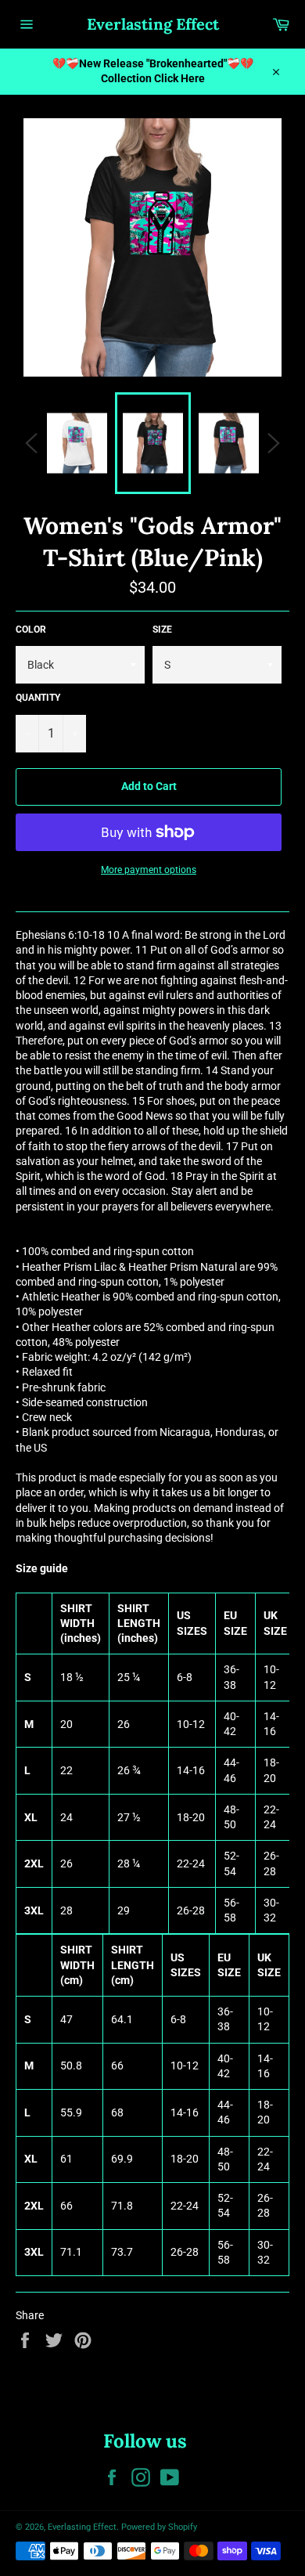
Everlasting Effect (153, 24)
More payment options (149, 870)
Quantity (38, 698)
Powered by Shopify (159, 2527)
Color (31, 630)
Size (162, 630)
